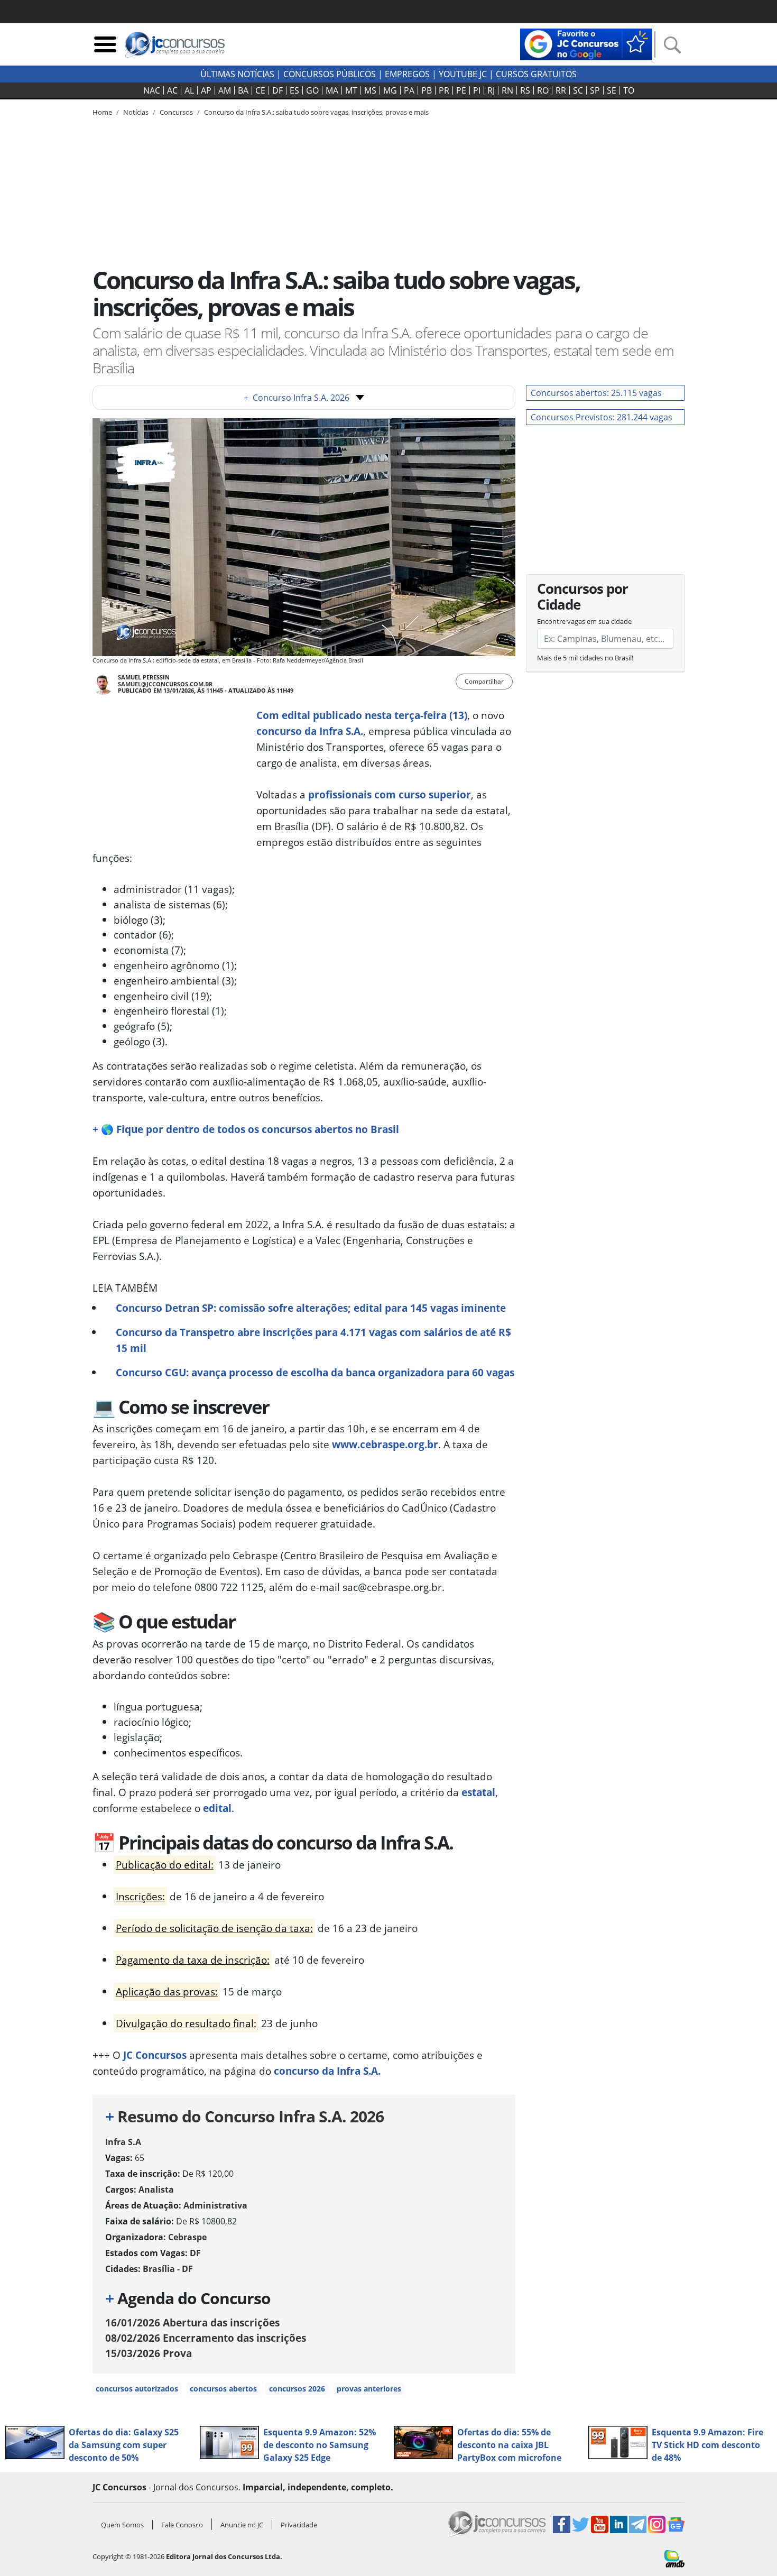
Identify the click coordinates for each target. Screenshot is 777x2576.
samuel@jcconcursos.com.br (165, 684)
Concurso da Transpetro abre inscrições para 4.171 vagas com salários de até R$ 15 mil (313, 1340)
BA (243, 90)
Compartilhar (484, 681)
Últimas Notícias (237, 74)
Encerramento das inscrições (206, 2338)
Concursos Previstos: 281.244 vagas (602, 417)
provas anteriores (369, 2389)
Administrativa (215, 2205)
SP (595, 90)
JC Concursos (155, 2055)
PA (409, 90)
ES (294, 90)
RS (525, 90)
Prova (149, 2353)
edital (217, 1808)
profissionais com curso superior (390, 794)
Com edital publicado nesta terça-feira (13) (362, 715)
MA (332, 90)
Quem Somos (122, 2525)
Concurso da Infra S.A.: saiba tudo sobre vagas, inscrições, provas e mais (316, 112)
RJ (491, 90)
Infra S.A (123, 2142)
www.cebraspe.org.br (385, 1444)
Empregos (407, 74)
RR (561, 90)
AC (172, 90)
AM (225, 90)
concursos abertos (223, 2389)
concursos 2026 (297, 2389)
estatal (478, 1792)
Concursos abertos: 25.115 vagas (596, 393)
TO (629, 90)
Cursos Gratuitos (536, 74)
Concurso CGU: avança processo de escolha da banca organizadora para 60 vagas (315, 1372)
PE (461, 90)
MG (390, 90)
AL (189, 90)
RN (507, 90)
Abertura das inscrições (192, 2322)
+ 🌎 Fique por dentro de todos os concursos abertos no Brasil (246, 1129)
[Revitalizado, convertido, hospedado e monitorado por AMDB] (674, 2558)
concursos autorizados (137, 2389)
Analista (156, 2189)
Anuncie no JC (242, 2525)
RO (543, 90)
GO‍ (312, 90)
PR (444, 90)
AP (206, 90)
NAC (152, 90)
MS (370, 90)
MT (351, 90)
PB (427, 90)
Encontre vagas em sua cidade (584, 621)
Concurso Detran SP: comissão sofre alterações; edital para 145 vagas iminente (311, 1308)
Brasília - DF (168, 2269)
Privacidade (299, 2525)
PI (477, 90)
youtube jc (463, 74)
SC (578, 90)
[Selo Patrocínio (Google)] (586, 43)
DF (277, 90)
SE (612, 90)
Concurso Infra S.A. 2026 (297, 398)
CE (260, 90)
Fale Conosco (182, 2525)
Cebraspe (187, 2237)
